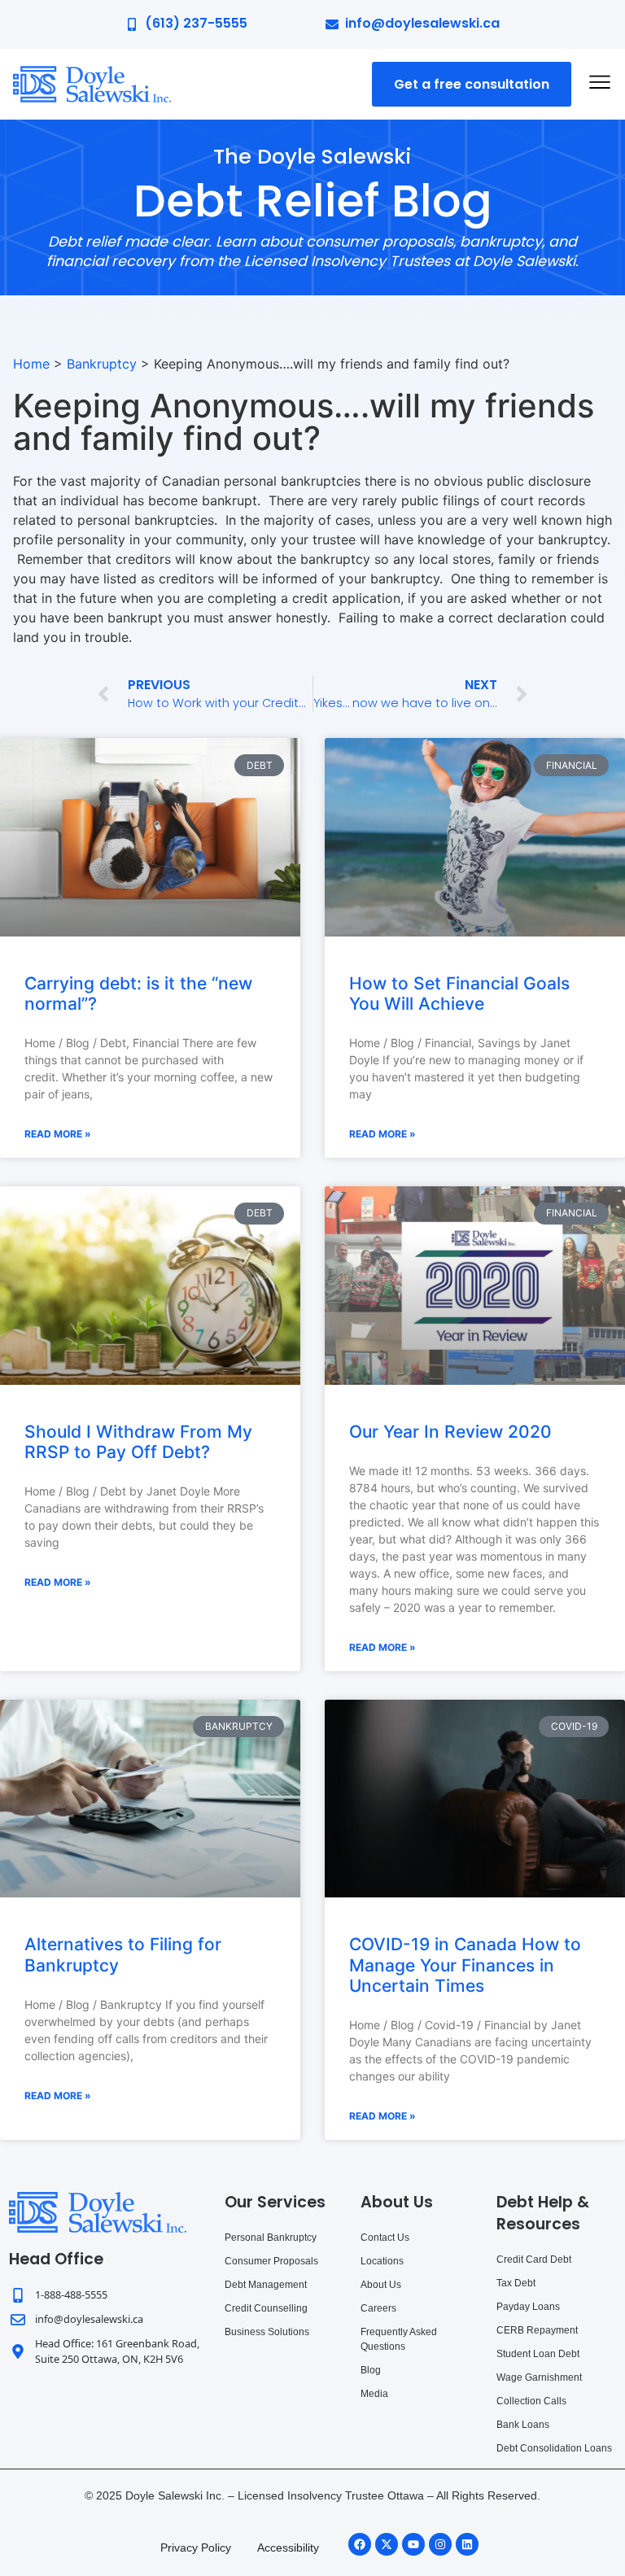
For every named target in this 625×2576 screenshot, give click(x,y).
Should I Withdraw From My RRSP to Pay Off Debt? (138, 1442)
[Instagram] (440, 2544)
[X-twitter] (387, 2544)
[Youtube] (413, 2544)
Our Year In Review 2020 (450, 1432)
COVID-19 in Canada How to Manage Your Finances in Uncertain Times (465, 1965)
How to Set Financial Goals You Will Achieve (459, 993)
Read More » (58, 1134)
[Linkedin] (467, 2544)
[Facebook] (360, 2544)
